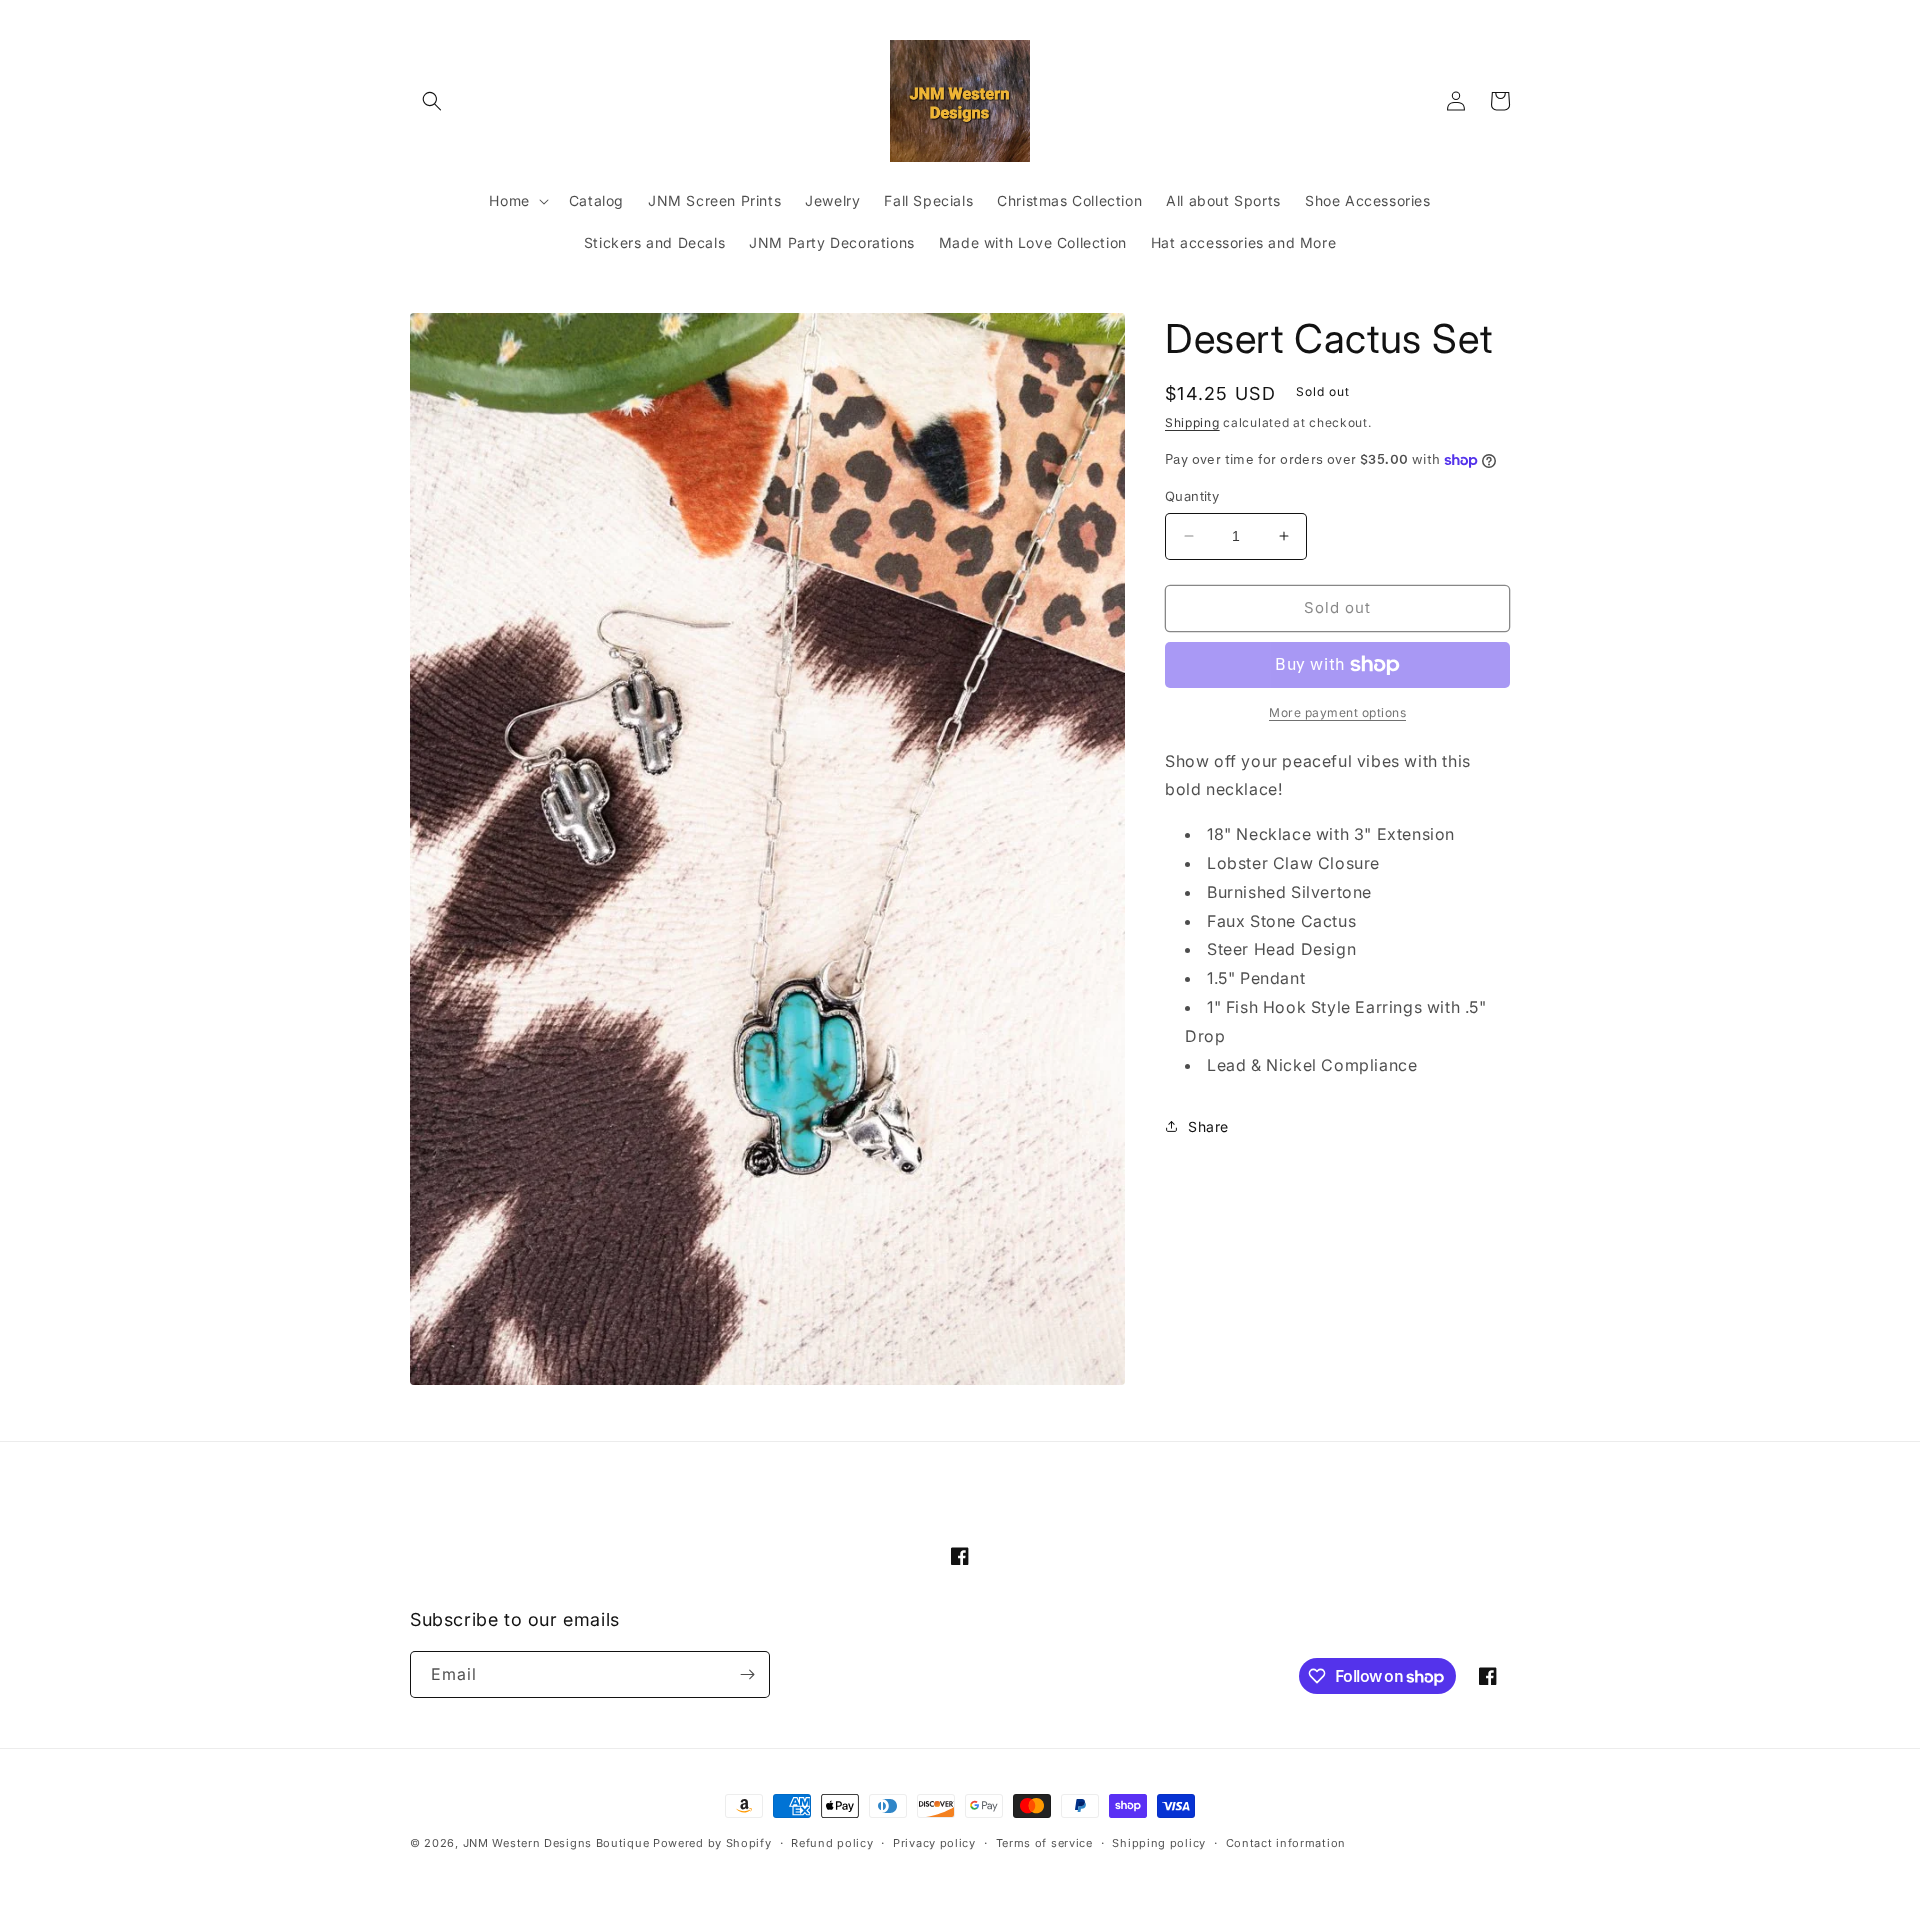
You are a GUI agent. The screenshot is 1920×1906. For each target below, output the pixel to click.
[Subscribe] (747, 1674)
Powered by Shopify (712, 1843)
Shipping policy (1159, 1843)
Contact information (1286, 1843)
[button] (432, 101)
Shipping (1192, 422)
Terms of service (1044, 1843)
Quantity (1192, 496)
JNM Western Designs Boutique (556, 1843)
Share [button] (1208, 1126)
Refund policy (832, 1843)
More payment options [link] (1337, 712)
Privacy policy (934, 1843)
